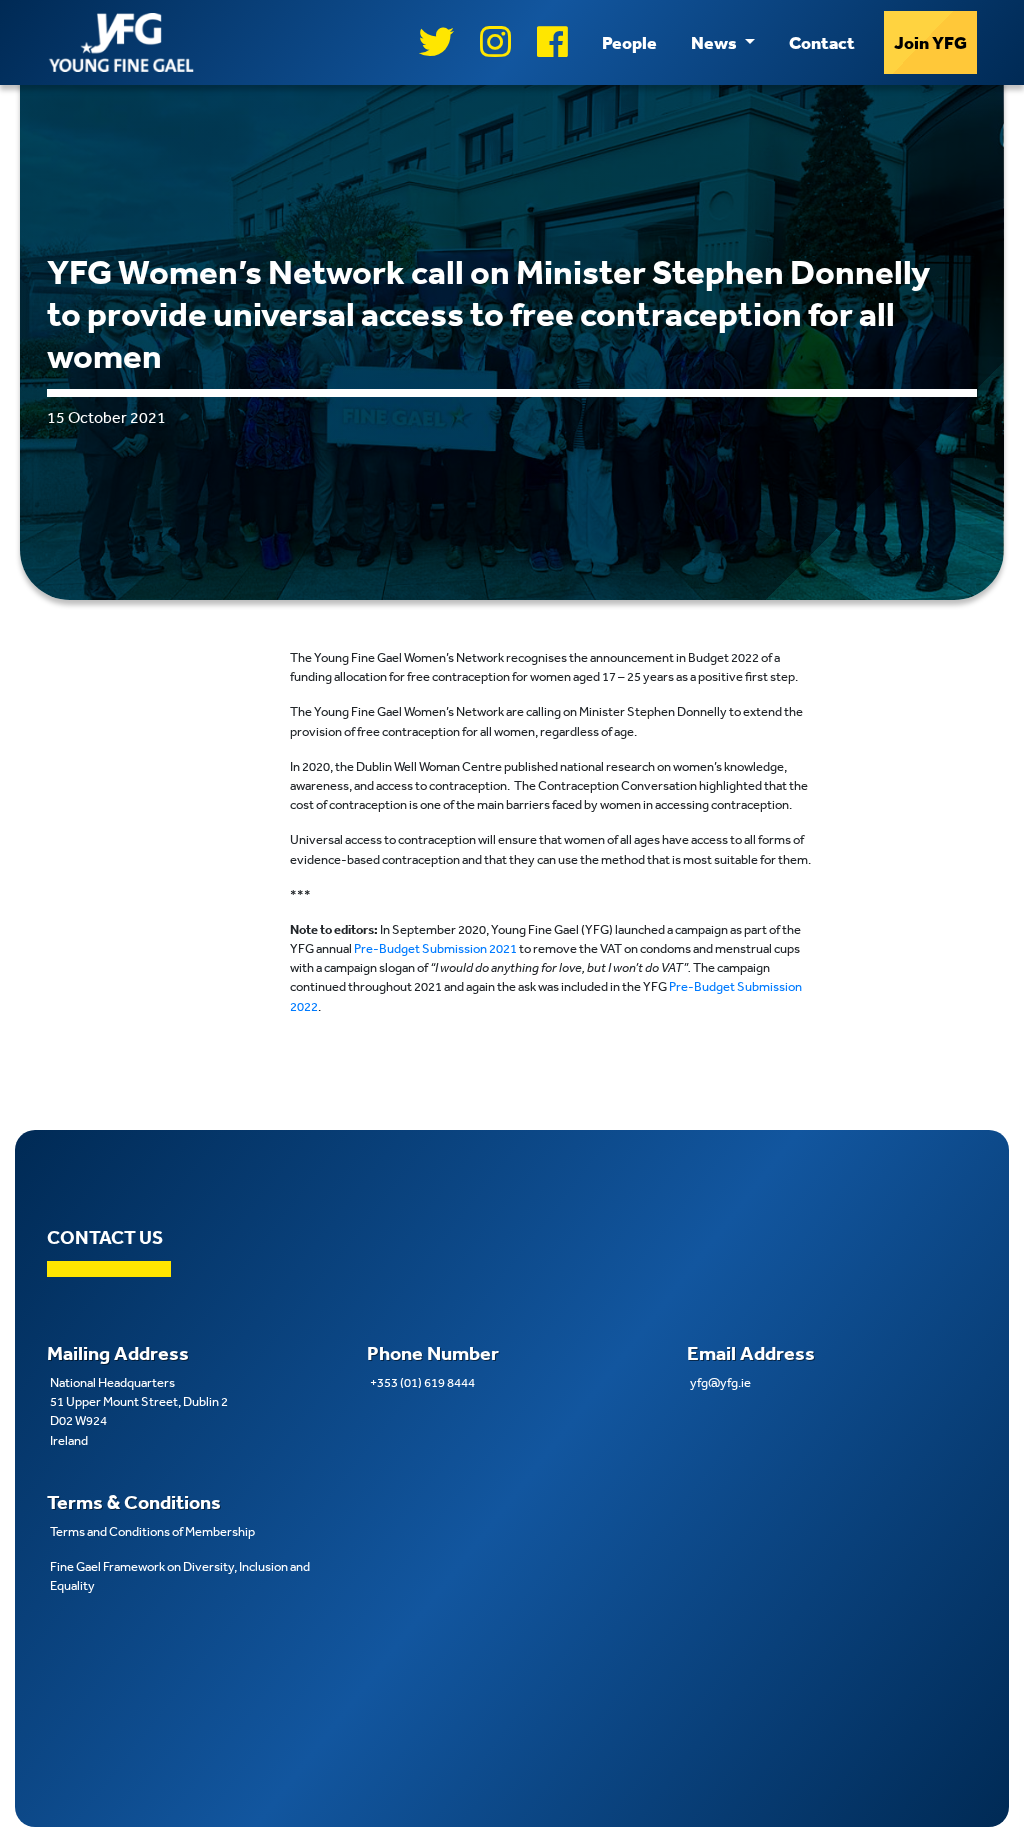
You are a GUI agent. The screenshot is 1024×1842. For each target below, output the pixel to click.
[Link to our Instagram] (495, 42)
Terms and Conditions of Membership (152, 1531)
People (629, 42)
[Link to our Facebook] (552, 42)
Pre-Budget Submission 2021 (435, 948)
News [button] (715, 42)
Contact (822, 42)
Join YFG (930, 42)
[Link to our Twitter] (436, 42)
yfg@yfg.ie (720, 1382)
